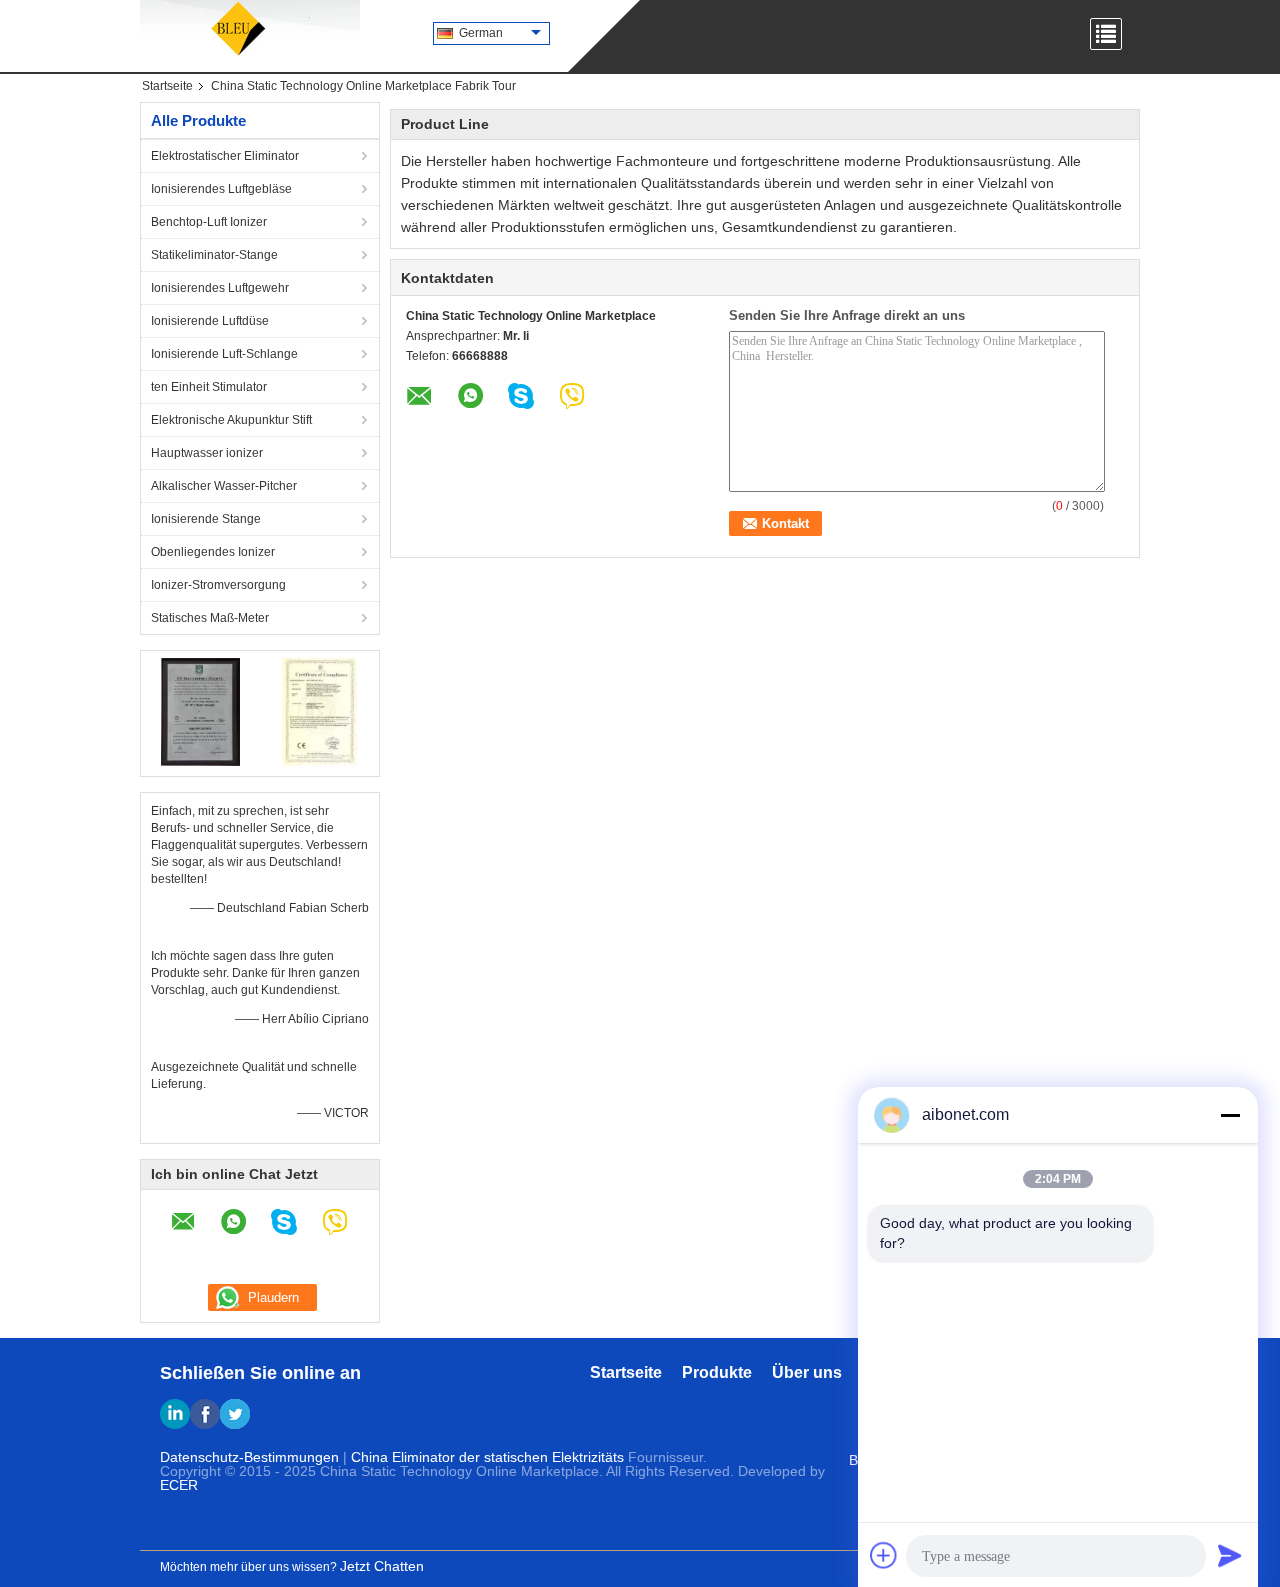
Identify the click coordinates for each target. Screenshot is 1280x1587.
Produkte (717, 1372)
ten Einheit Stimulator (209, 387)
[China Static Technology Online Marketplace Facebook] (205, 1414)
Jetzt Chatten (382, 1566)
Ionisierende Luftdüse (210, 321)
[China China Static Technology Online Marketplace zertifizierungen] (200, 711)
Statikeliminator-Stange (214, 255)
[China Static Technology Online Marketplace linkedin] (175, 1414)
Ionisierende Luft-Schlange (224, 354)
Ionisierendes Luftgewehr (220, 288)
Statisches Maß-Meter (210, 618)
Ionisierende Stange (206, 519)
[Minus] (1230, 1115)
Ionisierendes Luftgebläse (221, 189)
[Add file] (884, 1555)
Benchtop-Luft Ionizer (209, 222)
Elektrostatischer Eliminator (225, 156)
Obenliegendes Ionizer (213, 552)
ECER (179, 1485)
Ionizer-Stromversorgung (218, 585)
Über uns (807, 1372)
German (481, 33)
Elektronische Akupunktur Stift (231, 420)
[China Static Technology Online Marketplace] (250, 30)
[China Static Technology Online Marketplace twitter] (235, 1414)
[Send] (1230, 1555)
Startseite (167, 86)
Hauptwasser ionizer (207, 453)
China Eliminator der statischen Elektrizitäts (487, 1457)
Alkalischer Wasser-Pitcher (224, 486)
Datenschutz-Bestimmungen (249, 1457)
